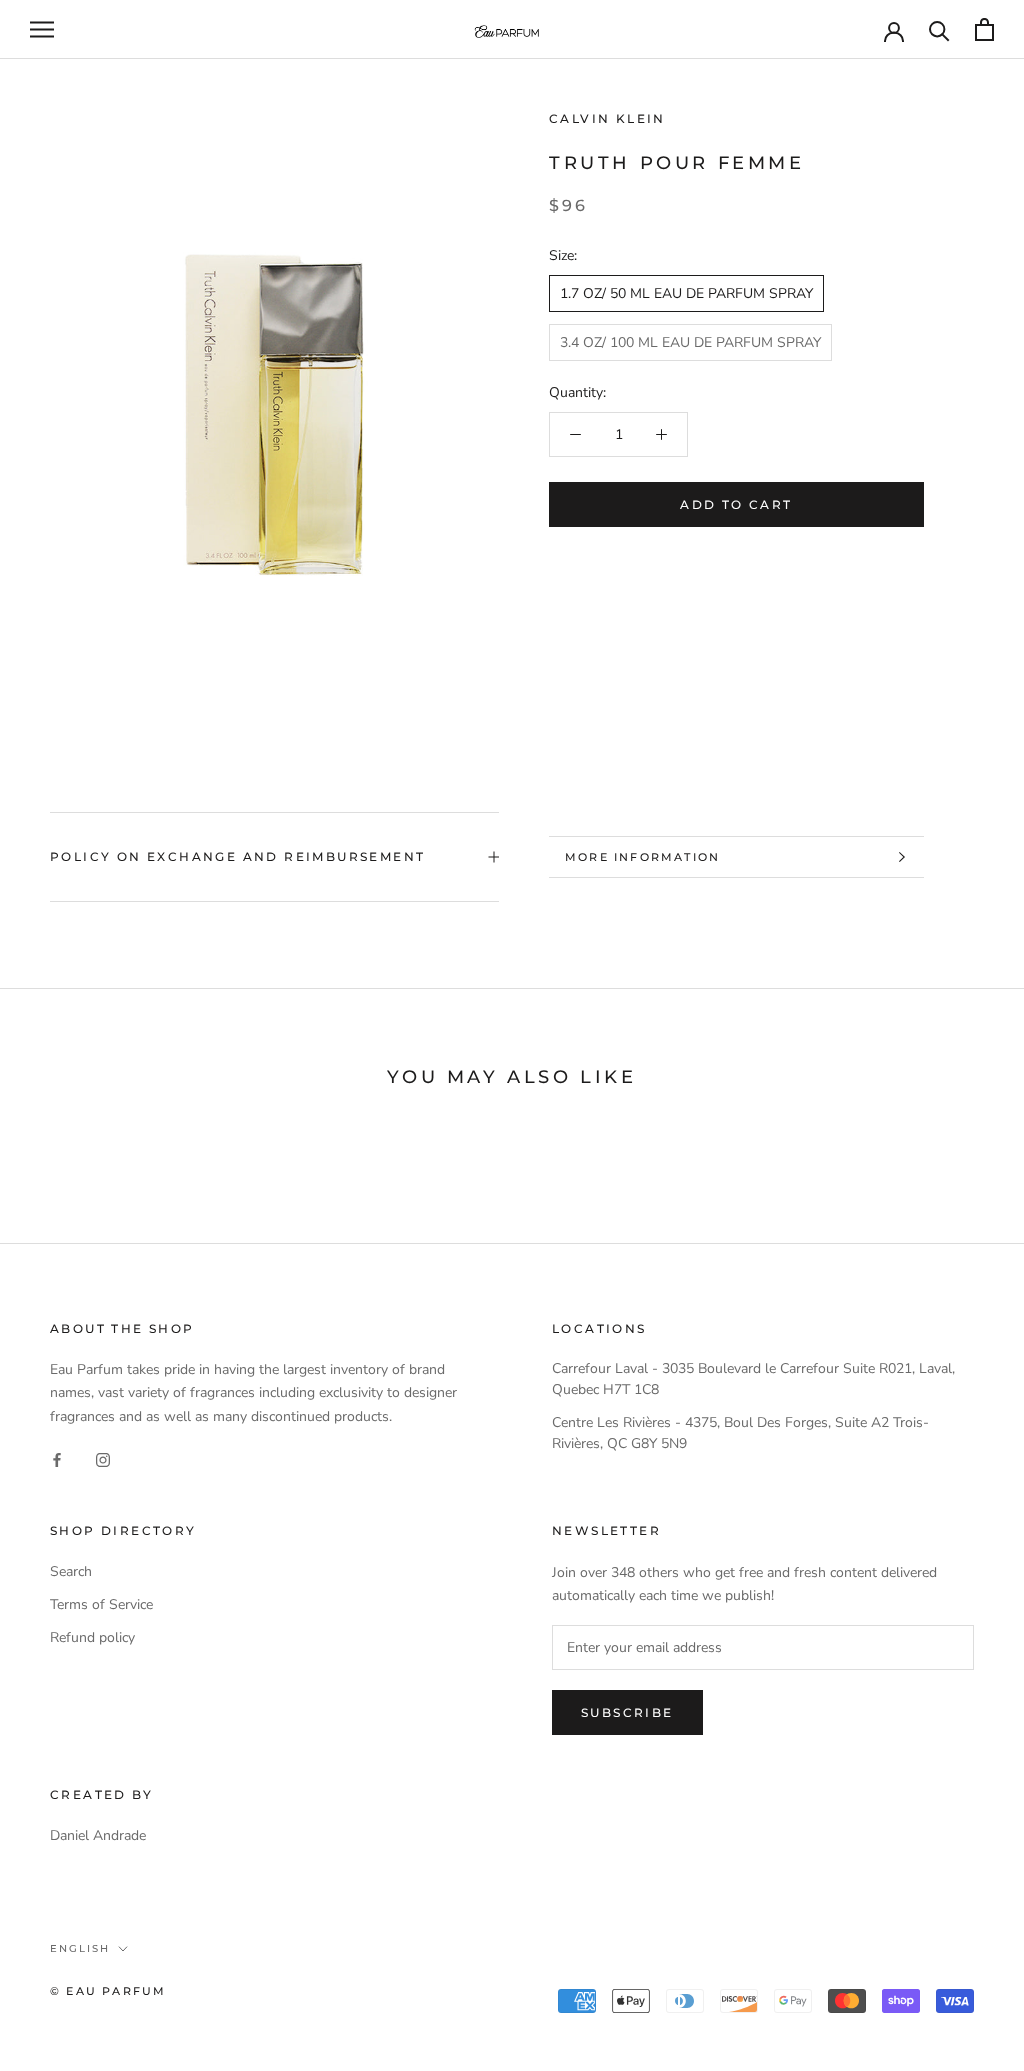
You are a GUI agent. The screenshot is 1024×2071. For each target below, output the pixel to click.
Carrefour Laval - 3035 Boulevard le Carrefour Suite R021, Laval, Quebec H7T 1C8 (753, 1379)
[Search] (939, 29)
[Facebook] (57, 1459)
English (80, 1948)
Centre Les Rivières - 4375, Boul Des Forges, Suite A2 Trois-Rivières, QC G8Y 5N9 (740, 1433)
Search (71, 1571)
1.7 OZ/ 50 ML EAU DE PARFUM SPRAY (686, 293)
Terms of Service (101, 1604)
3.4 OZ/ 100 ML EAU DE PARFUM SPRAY (690, 342)
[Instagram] (103, 1459)
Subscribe (627, 1712)
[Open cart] (984, 29)
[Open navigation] (42, 29)
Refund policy (92, 1637)
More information (642, 857)
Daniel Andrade (98, 1835)
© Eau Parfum (108, 1991)
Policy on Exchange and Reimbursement (237, 856)
